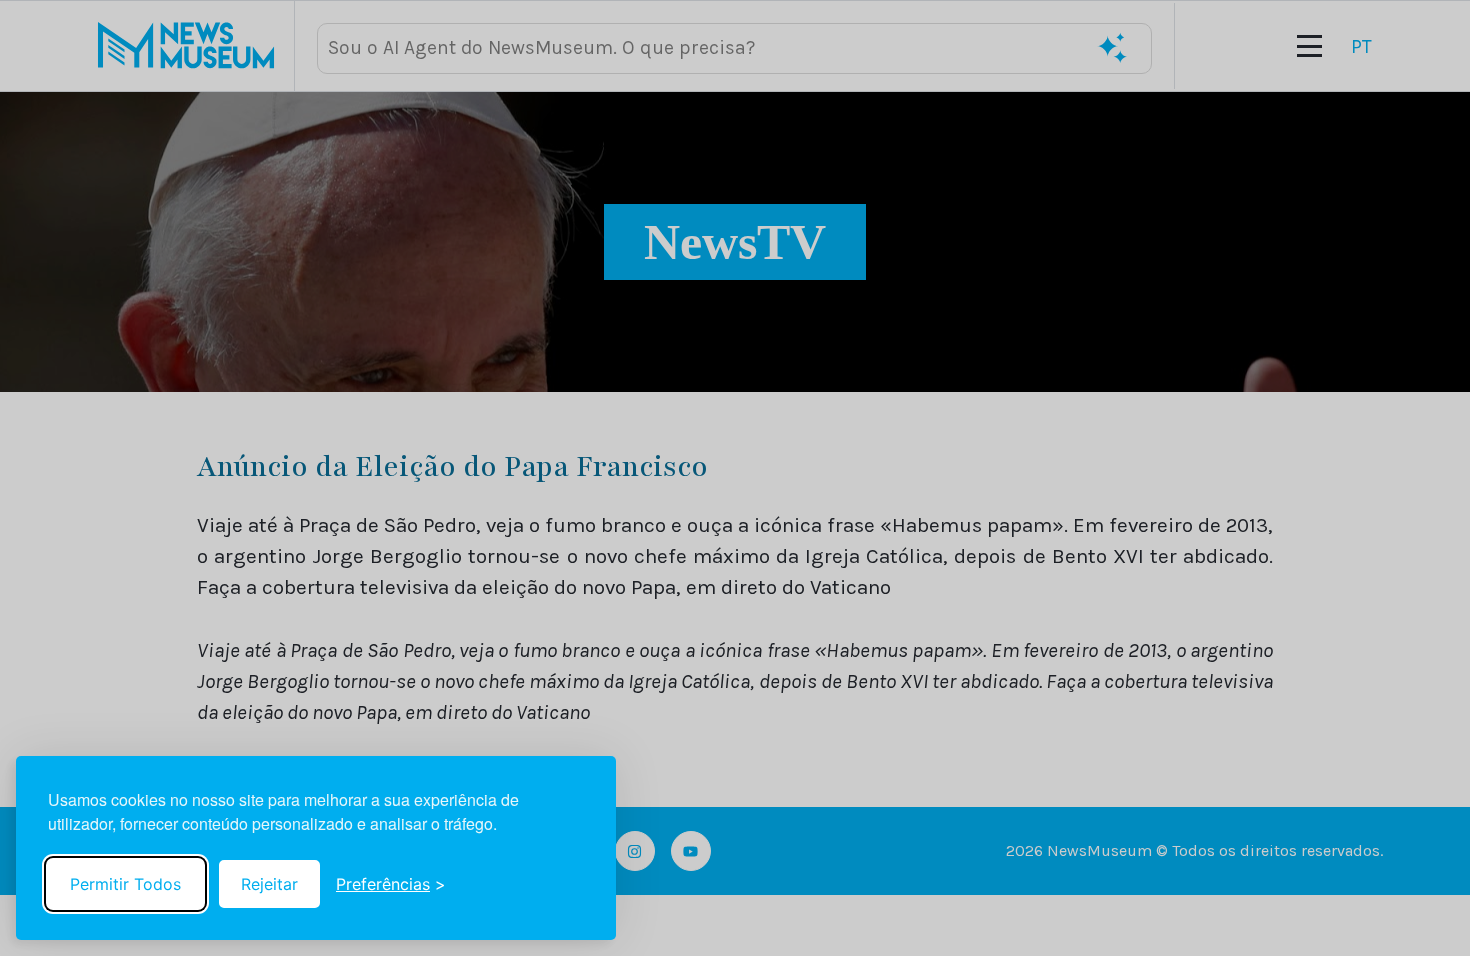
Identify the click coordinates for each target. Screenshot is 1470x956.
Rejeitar (269, 884)
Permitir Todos (125, 884)
